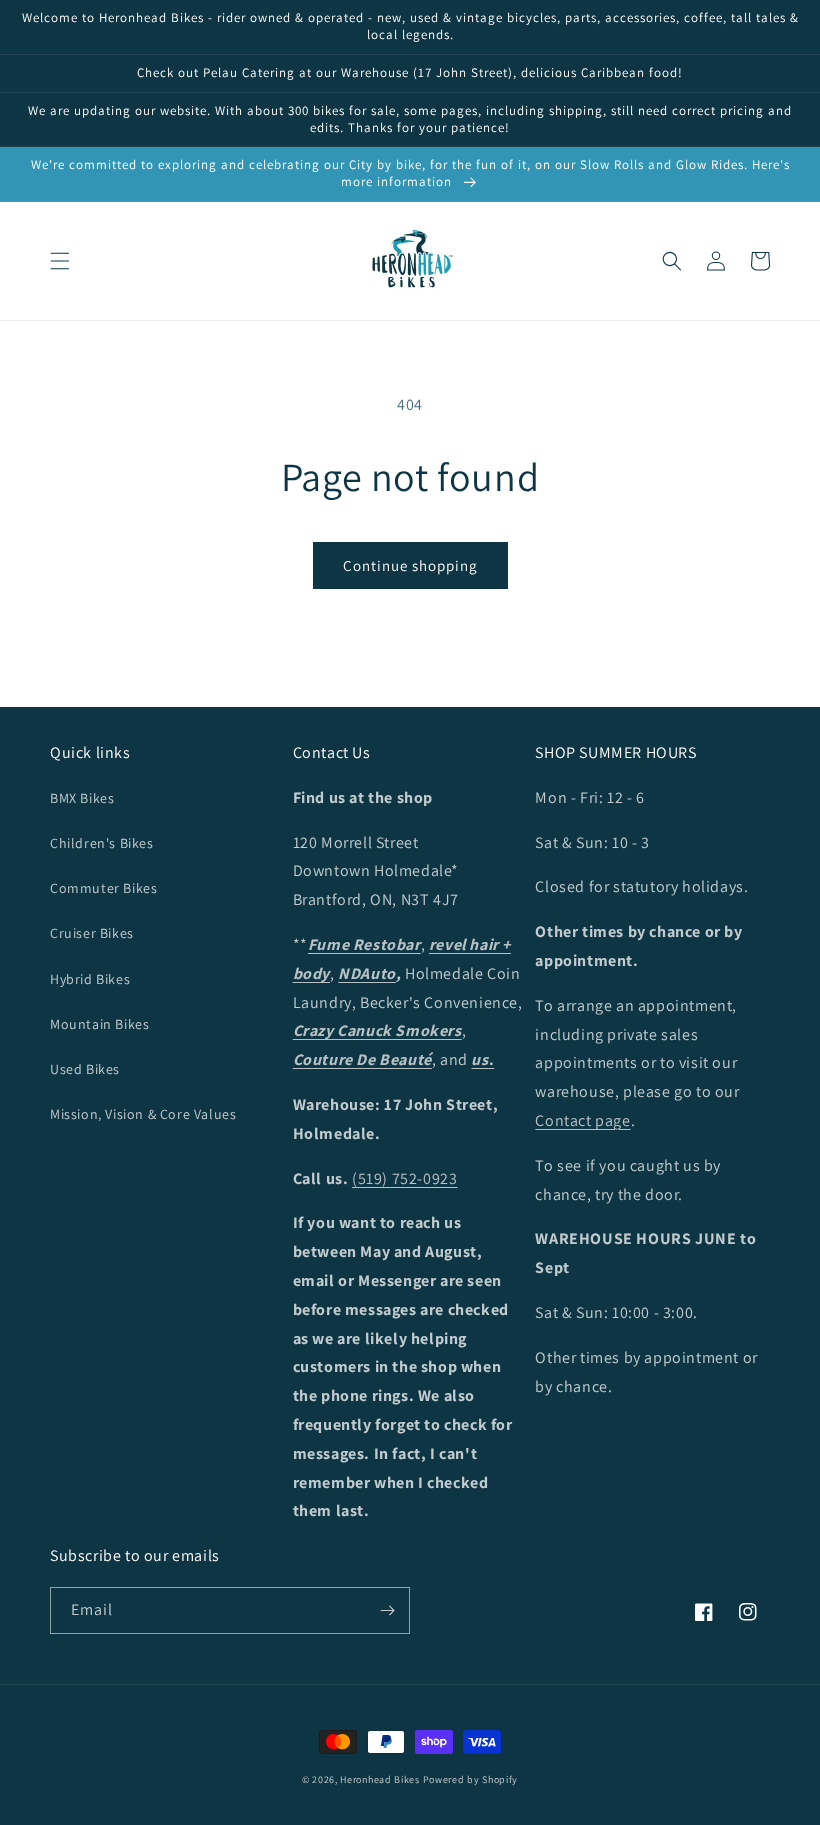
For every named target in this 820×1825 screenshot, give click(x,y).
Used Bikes (85, 1069)
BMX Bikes (82, 798)
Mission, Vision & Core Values (143, 1114)
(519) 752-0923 (404, 1178)
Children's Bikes (102, 843)
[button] (60, 261)
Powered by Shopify (471, 1779)
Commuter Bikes (103, 888)
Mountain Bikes (99, 1024)
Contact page (582, 1120)
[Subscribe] (387, 1610)
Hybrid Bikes (90, 979)
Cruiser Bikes (92, 933)
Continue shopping (410, 565)
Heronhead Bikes (380, 1779)
